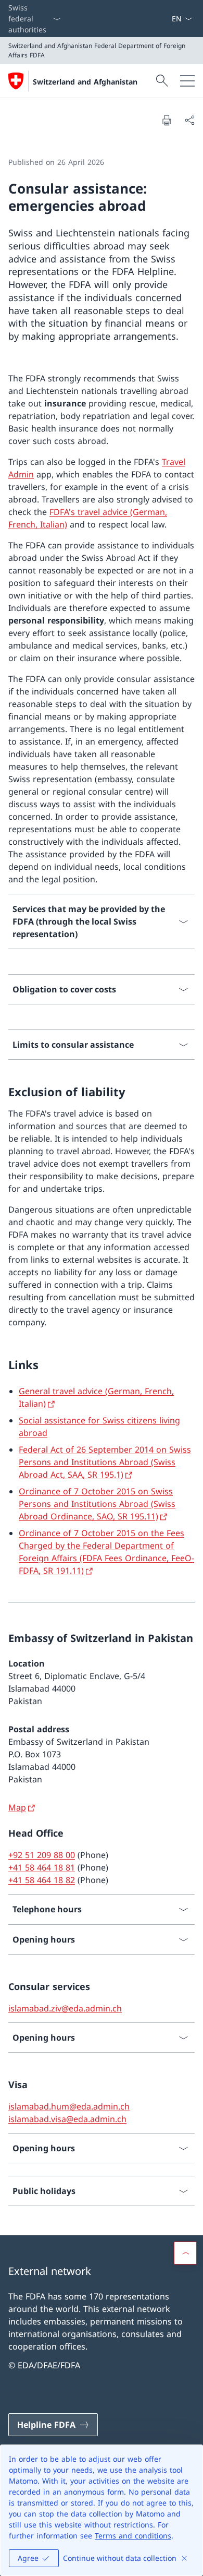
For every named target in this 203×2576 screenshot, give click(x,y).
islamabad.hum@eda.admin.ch (69, 2106)
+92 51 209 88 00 (42, 1855)
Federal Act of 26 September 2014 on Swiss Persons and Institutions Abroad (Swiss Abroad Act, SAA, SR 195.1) (105, 1462)
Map (17, 1807)
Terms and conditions (133, 2536)
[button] (185, 2253)
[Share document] (189, 120)
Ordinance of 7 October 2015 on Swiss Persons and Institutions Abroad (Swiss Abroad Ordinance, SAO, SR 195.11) (97, 1504)
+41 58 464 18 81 (42, 1867)
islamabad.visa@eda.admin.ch (67, 2119)
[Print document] (167, 120)
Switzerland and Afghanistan (85, 82)
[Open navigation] (187, 81)
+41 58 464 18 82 (42, 1880)
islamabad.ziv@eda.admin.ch (65, 2008)
